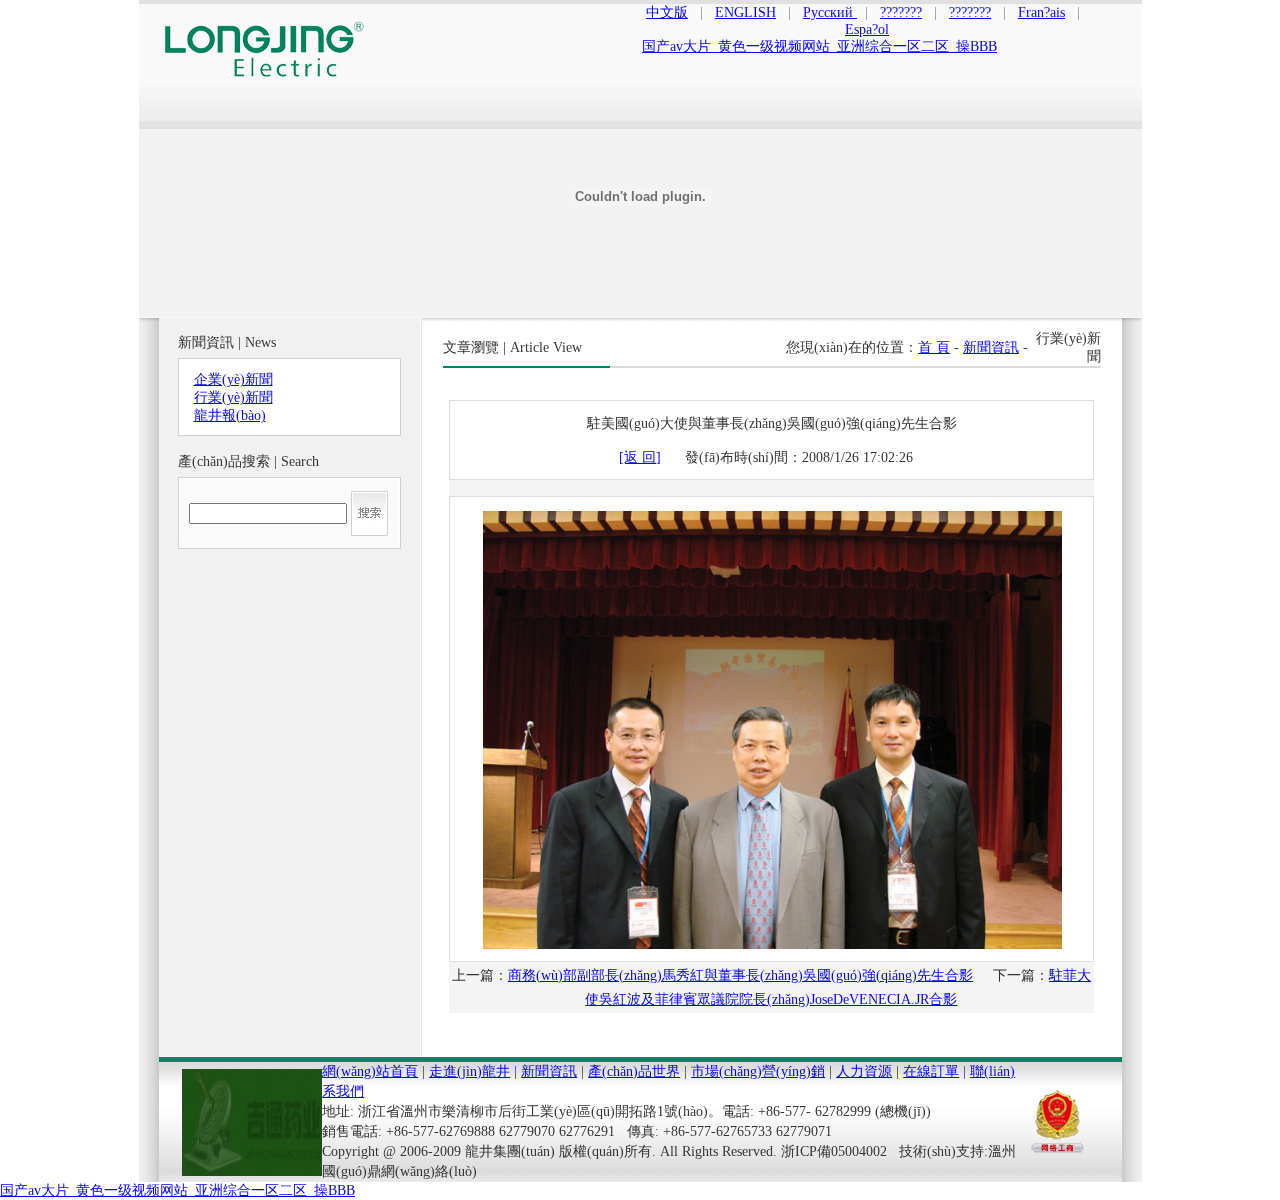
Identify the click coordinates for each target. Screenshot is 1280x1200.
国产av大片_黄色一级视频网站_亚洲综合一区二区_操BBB (177, 1190)
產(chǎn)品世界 (634, 1071)
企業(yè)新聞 (233, 379)
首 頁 (934, 347)
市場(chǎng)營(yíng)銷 (758, 1071)
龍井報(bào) (230, 415)
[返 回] (640, 457)
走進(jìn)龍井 (469, 1071)
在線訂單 (931, 1071)
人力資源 (864, 1071)
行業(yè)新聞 (233, 397)
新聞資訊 (991, 347)
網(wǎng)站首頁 (370, 1071)
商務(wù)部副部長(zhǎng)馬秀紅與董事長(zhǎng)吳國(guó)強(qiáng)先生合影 (740, 975)
